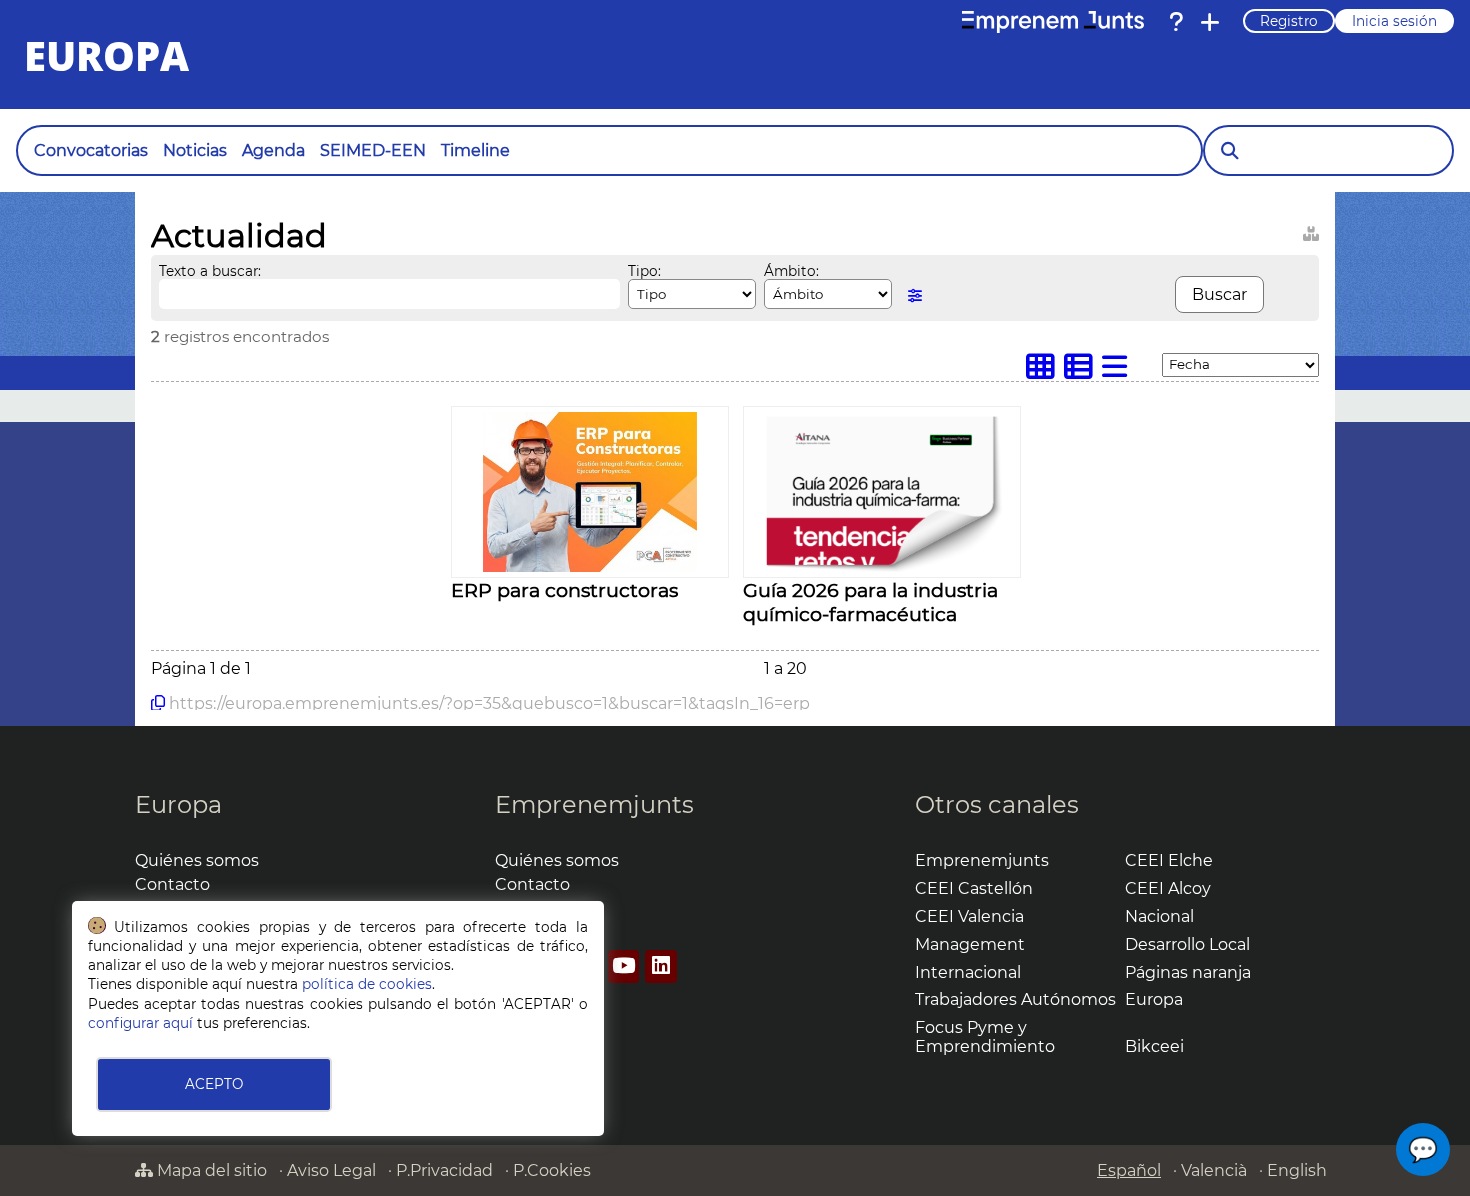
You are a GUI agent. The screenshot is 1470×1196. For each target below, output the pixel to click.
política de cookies (367, 984)
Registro (1289, 21)
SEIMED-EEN (373, 150)
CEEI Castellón (974, 888)
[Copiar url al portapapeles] (158, 703)
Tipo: (644, 271)
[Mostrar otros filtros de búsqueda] (915, 295)
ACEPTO (214, 1084)
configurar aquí (140, 1023)
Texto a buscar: (210, 271)
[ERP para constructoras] (590, 566)
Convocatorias (91, 150)
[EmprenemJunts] (1053, 22)
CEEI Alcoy (1168, 888)
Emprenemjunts (594, 804)
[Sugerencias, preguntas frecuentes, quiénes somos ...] (1176, 22)
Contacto (172, 884)
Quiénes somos (197, 860)
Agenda (273, 150)
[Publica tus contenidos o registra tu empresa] (1210, 22)
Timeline (475, 150)
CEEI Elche (1169, 860)
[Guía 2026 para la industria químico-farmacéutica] (882, 566)
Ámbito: (791, 271)
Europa (178, 804)
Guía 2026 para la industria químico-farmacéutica (870, 602)
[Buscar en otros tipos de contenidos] (1311, 230)
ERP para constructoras (564, 590)
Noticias (195, 150)
